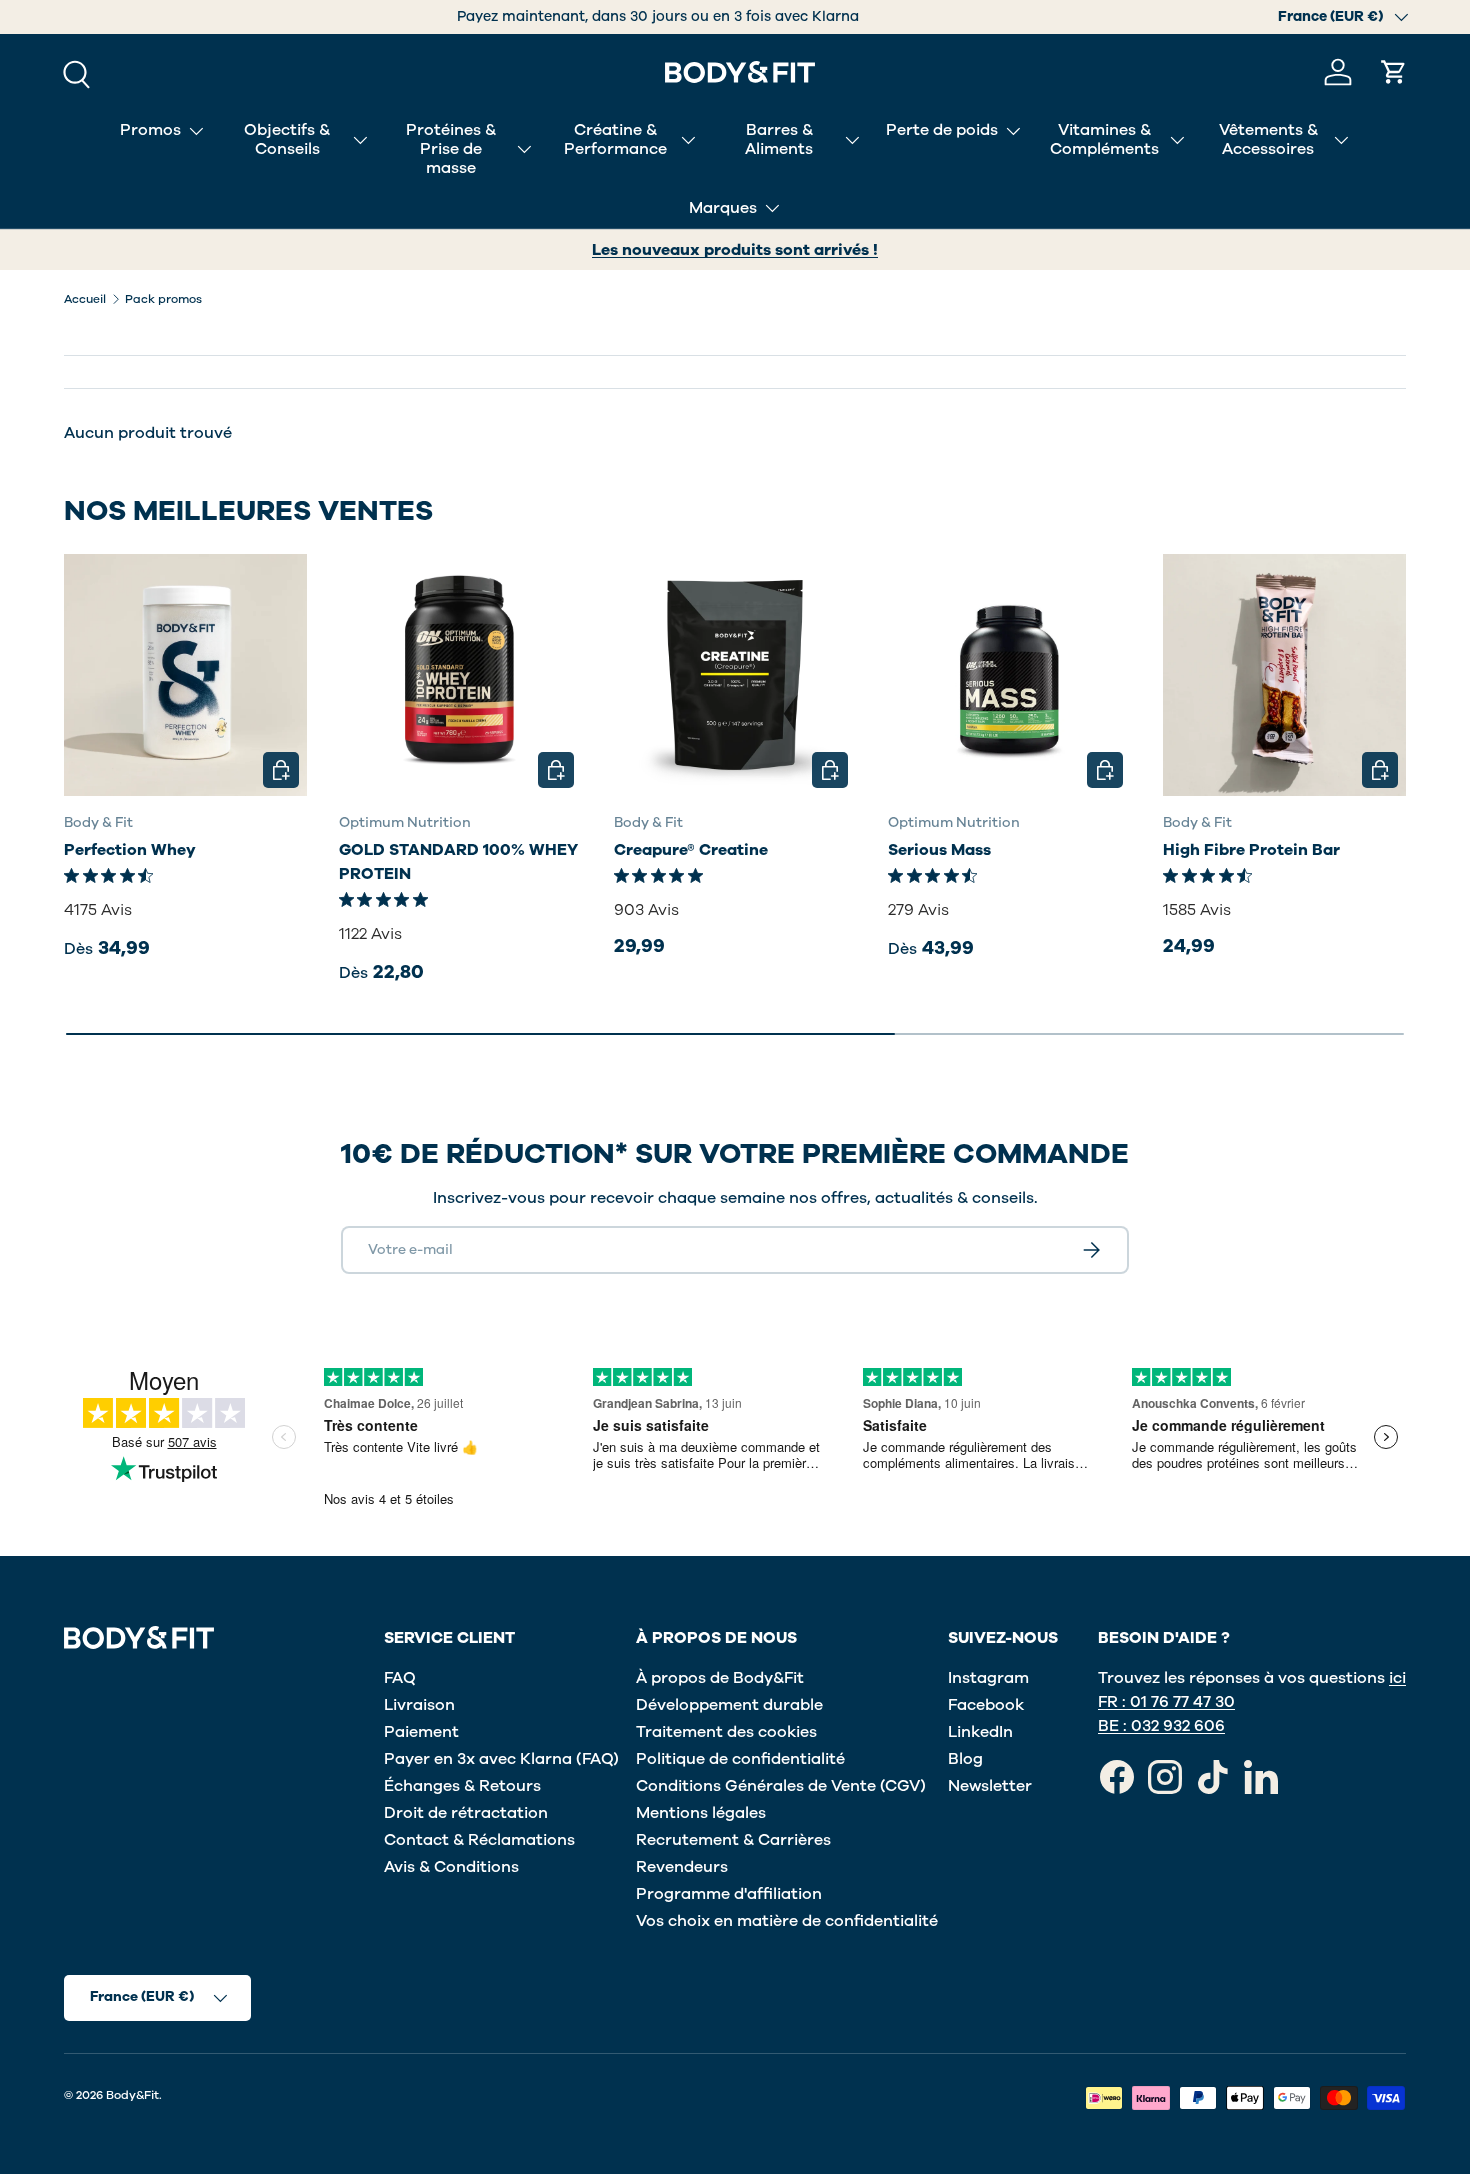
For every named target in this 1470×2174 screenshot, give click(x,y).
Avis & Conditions (451, 1867)
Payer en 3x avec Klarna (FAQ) (501, 1759)
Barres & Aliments (779, 139)
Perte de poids (942, 130)
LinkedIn (980, 1732)
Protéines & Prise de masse (451, 149)
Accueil (85, 299)
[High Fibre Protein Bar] (1284, 675)
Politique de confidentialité (740, 1759)
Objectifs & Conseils (287, 139)
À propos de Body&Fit (720, 1678)
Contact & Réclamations (479, 1840)
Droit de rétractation (466, 1813)
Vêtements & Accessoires (1268, 139)
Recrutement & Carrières (733, 1840)
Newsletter (990, 1786)
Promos (150, 130)
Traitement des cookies (726, 1732)
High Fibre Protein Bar (1251, 850)
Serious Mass (939, 850)
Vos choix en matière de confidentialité (787, 1921)
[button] (1394, 72)
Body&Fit (132, 2095)
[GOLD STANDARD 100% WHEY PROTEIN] (460, 675)
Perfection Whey (130, 850)
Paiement (421, 1732)
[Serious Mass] (1009, 675)
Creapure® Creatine (691, 850)
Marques (723, 208)
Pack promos (163, 299)
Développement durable (729, 1705)
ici (1397, 1678)
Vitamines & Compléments (1104, 139)
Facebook (986, 1705)
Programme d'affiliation (729, 1894)
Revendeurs (682, 1867)
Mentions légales (701, 1813)
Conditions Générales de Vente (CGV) (781, 1786)
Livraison (419, 1705)
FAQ (400, 1678)
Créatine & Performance (615, 139)
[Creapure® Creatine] (735, 675)
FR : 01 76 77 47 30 (1166, 1702)
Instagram (988, 1678)
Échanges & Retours (462, 1786)
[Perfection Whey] (185, 675)
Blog (965, 1759)
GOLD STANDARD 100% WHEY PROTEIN (458, 862)
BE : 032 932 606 (1161, 1726)
